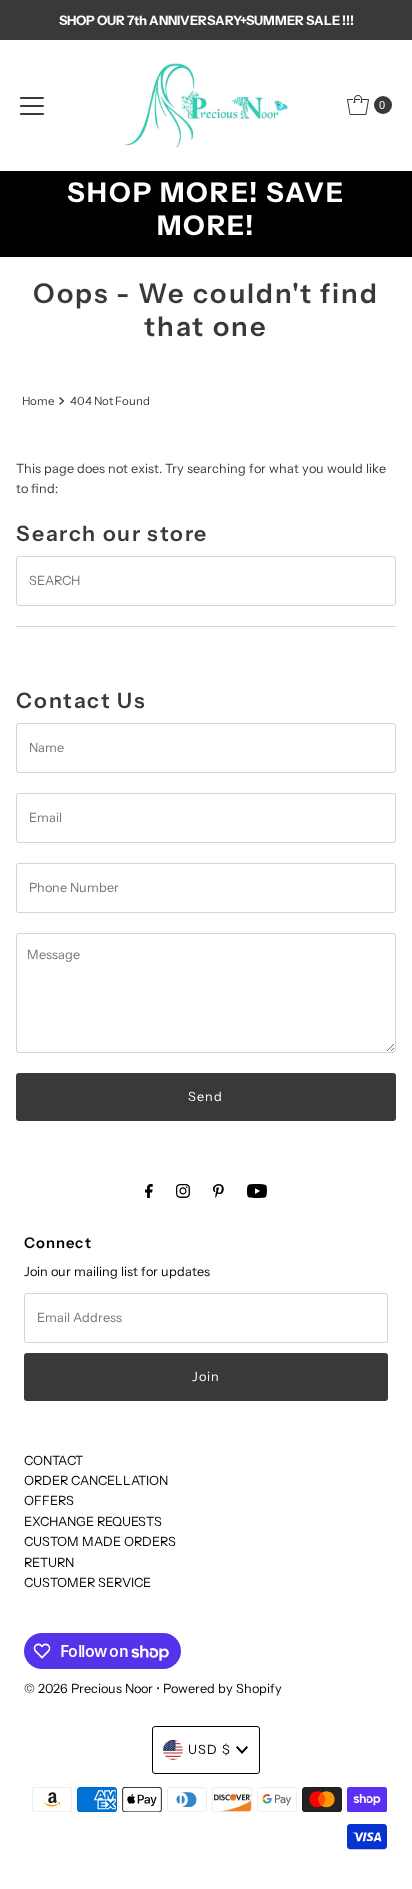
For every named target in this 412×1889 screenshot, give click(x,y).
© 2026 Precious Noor (88, 1688)
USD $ (209, 1749)
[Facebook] (149, 1191)
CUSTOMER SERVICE (87, 1582)
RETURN (49, 1562)
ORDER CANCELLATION (96, 1480)
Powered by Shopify (222, 1688)
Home (38, 401)
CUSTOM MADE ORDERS (100, 1541)
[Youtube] (257, 1191)
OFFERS (49, 1500)
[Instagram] (183, 1191)
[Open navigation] (32, 105)
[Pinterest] (218, 1191)
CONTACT (53, 1460)
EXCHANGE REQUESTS (93, 1521)
